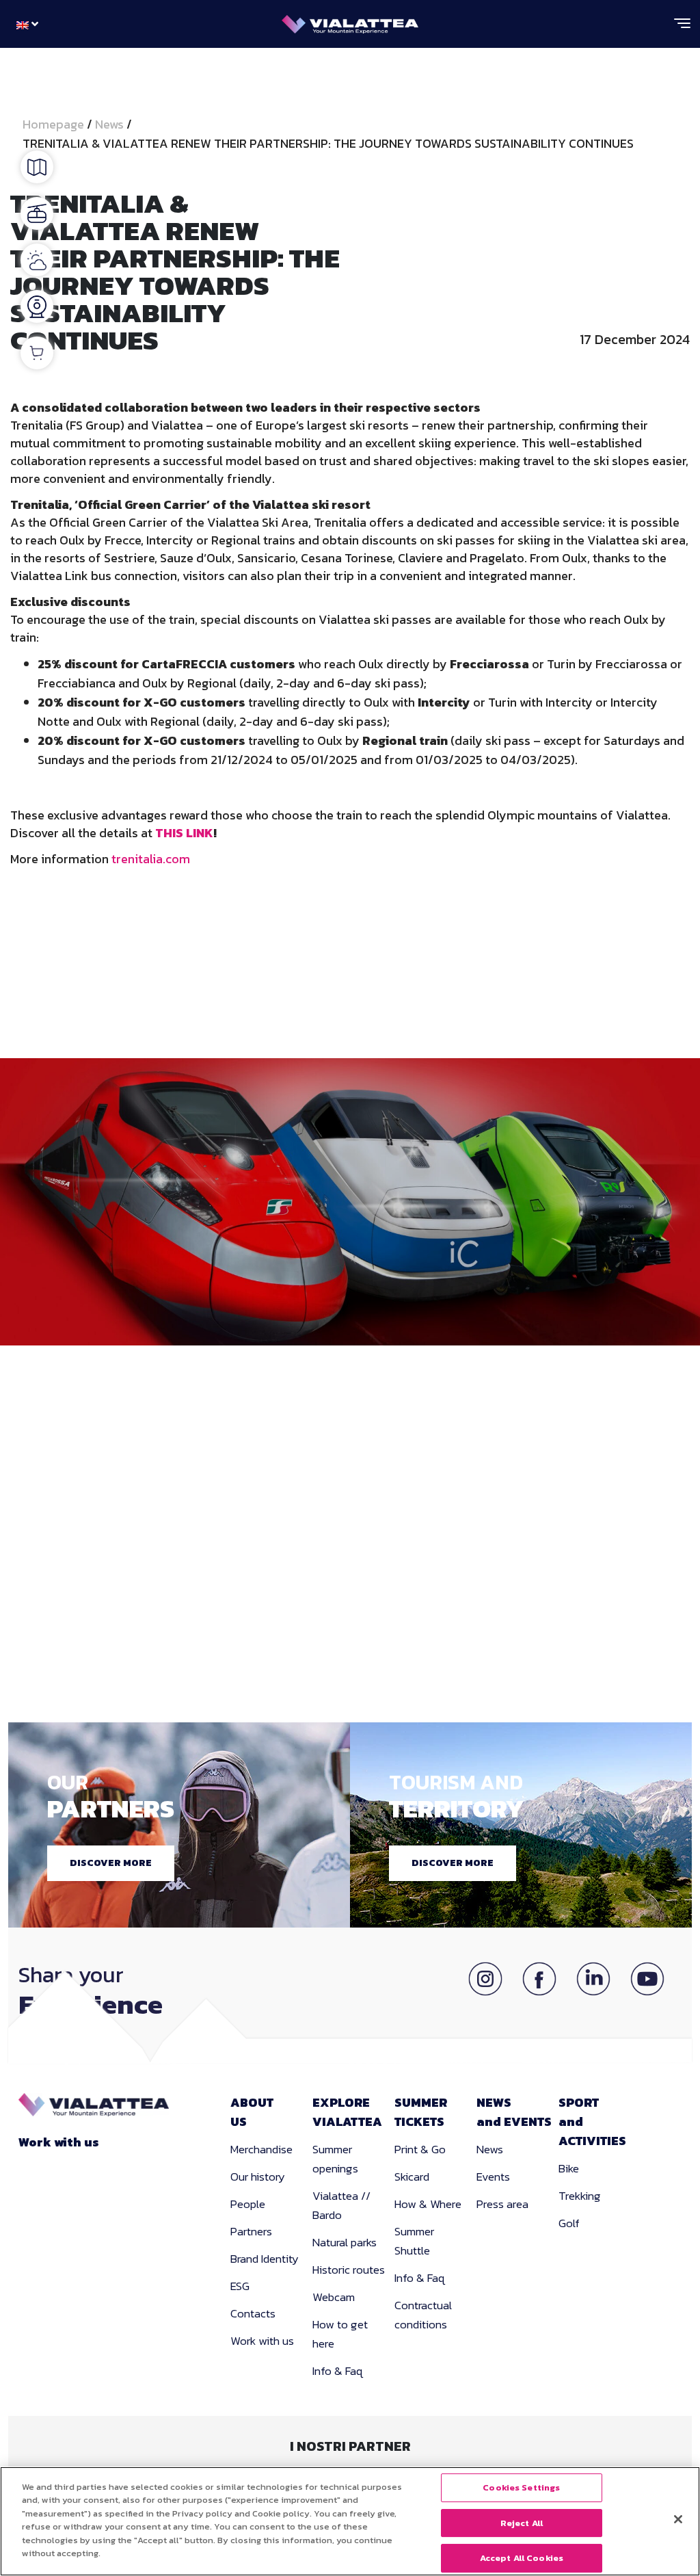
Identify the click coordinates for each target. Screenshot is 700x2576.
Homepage (55, 124)
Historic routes (349, 2270)
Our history (258, 2177)
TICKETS (421, 2112)
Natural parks (345, 2242)
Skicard (412, 2177)
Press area (502, 2204)
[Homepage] (350, 21)
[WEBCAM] (37, 306)
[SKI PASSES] (37, 353)
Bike (569, 2168)
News (109, 124)
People (248, 2204)
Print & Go (420, 2149)
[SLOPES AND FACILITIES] (37, 213)
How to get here (340, 2334)
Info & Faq (338, 2371)
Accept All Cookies (522, 2558)
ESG (240, 2286)
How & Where (428, 2204)
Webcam (334, 2297)
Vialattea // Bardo (341, 2205)
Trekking (580, 2196)
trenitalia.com (151, 859)
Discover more (111, 1863)
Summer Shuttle (414, 2241)
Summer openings (335, 2159)
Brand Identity (265, 2259)
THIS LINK (184, 833)
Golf (569, 2223)
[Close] (678, 2519)
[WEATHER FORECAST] (37, 260)
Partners (251, 2231)
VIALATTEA (347, 2112)
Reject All (522, 2523)
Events (493, 2177)
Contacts (253, 2313)
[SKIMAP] (37, 167)
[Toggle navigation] (682, 29)
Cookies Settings (521, 2487)
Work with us (59, 2142)
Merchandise (261, 2149)
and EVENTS (514, 2112)
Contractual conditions (423, 2315)
